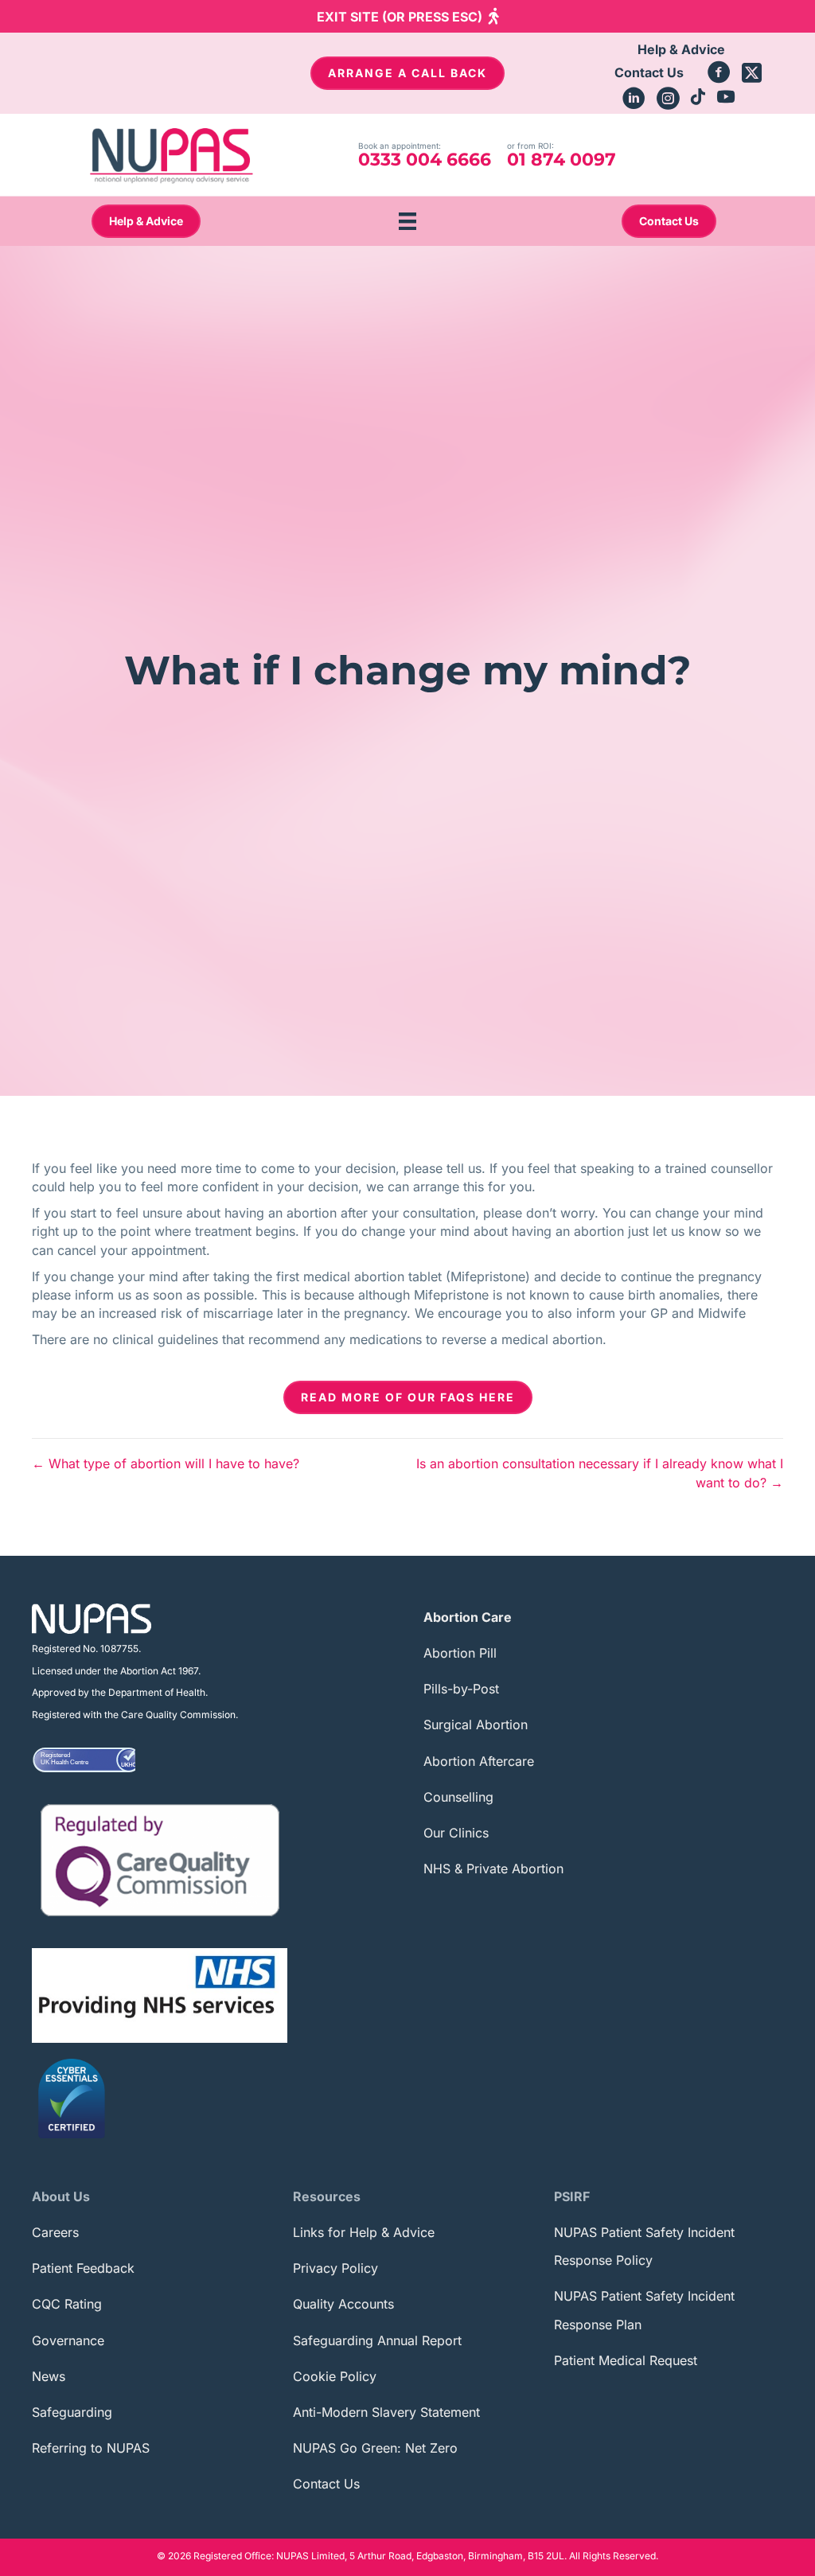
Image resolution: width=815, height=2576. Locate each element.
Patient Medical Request (626, 2360)
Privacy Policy (335, 2268)
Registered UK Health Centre (64, 1759)
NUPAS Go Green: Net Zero (375, 2448)
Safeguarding (72, 2412)
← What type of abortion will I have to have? (166, 1463)
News (49, 2376)
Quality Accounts (343, 2304)
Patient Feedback (83, 2268)
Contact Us (326, 2484)
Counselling (458, 1797)
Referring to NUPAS (91, 2448)
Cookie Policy (335, 2376)
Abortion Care (468, 1617)
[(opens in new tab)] (160, 1859)
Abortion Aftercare (479, 1761)
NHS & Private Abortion (493, 1869)
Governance (68, 2340)
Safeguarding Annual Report (377, 2340)
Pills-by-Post (461, 1689)
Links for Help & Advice (364, 2232)
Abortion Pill (460, 1653)
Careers (55, 2232)
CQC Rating (67, 2304)
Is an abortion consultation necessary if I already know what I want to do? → (600, 1473)
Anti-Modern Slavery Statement (386, 2412)
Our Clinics (456, 1833)
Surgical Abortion (476, 1724)
